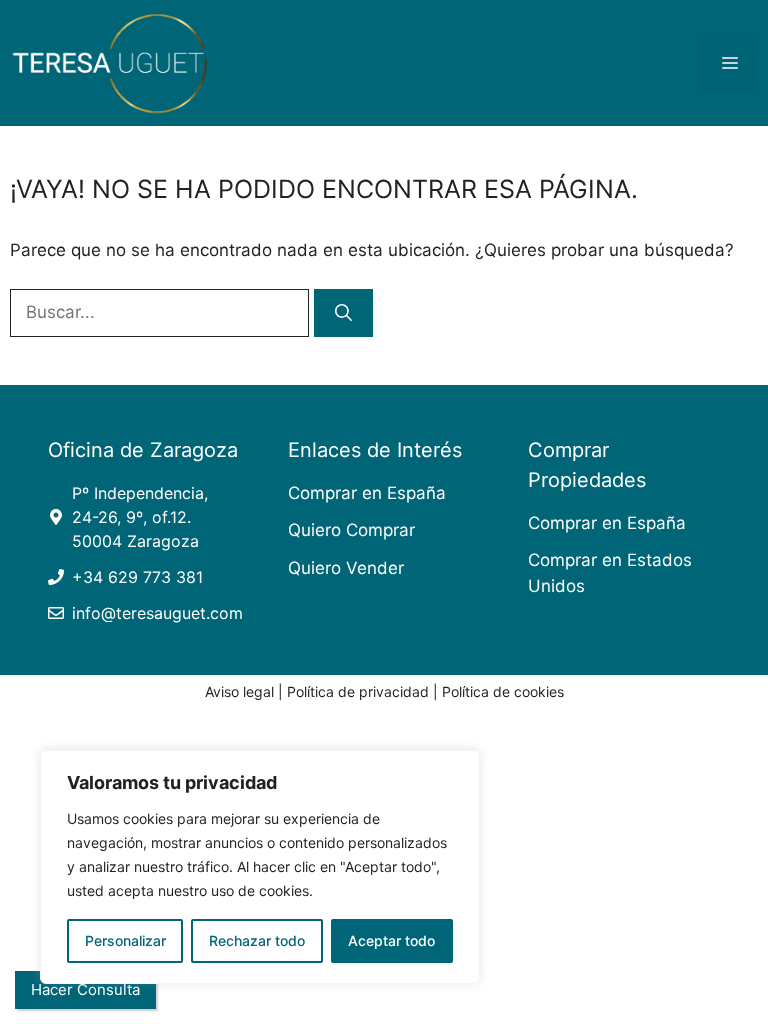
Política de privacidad (358, 691)
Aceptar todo (391, 940)
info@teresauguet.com (157, 613)
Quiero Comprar (351, 530)
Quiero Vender (346, 568)
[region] (260, 867)
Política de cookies (503, 691)
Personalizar (125, 940)
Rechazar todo (257, 940)
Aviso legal (239, 691)
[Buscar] (343, 313)
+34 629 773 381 (137, 577)
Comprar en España (367, 493)
